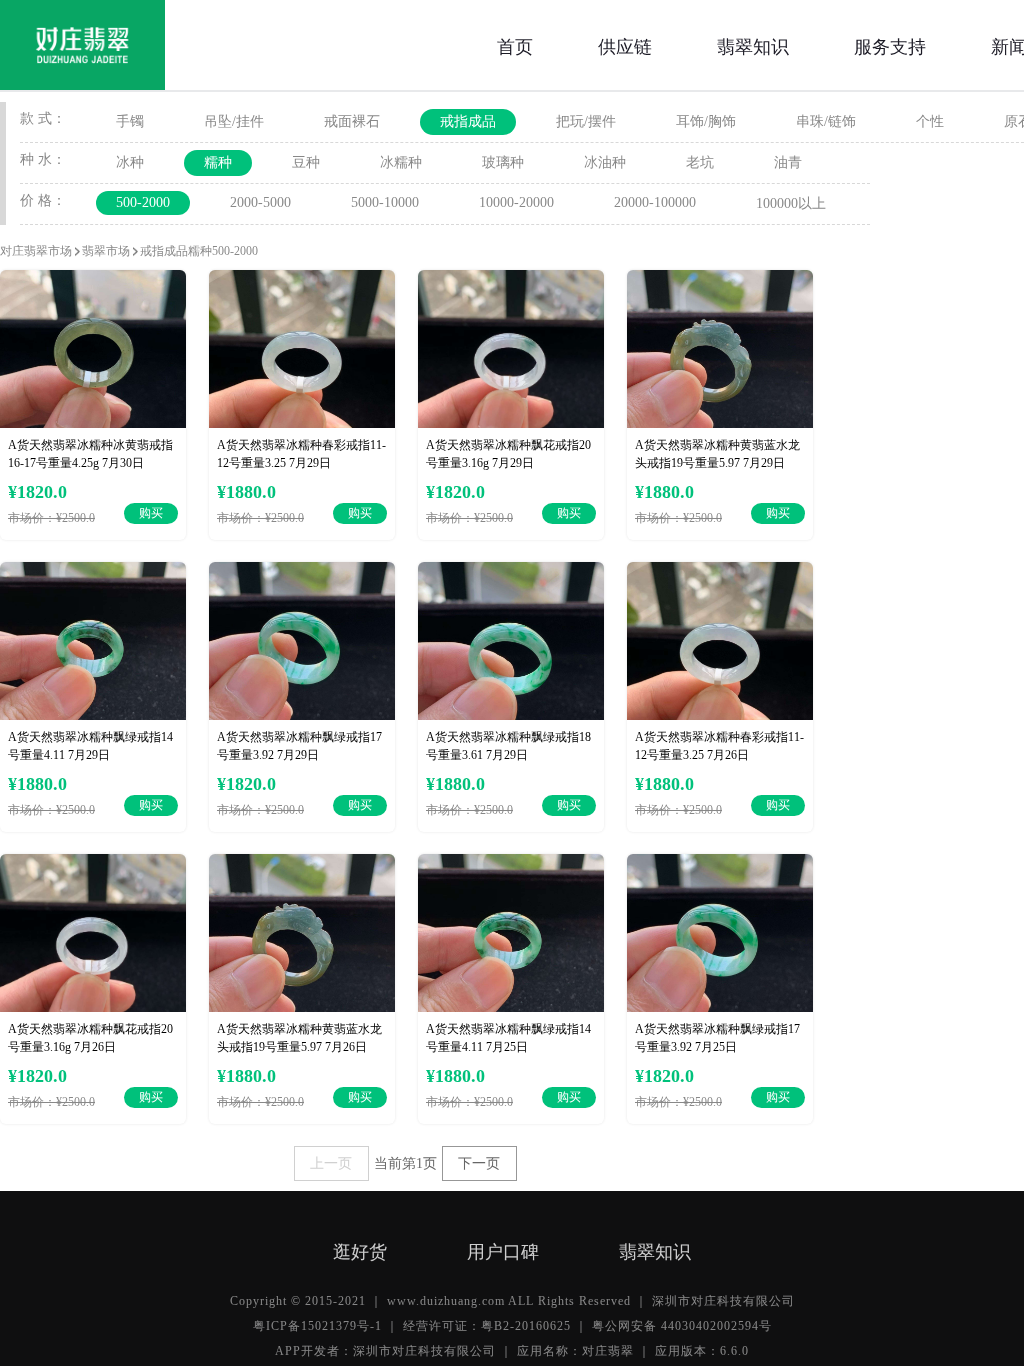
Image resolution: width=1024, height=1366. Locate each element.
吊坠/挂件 (234, 121)
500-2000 (143, 202)
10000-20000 (516, 202)
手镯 (130, 121)
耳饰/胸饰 (706, 121)
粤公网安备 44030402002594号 (682, 1326)
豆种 (306, 162)
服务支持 (890, 45)
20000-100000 (655, 202)
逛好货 (360, 1250)
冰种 (130, 162)
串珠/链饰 (826, 121)
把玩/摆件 (586, 121)
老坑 (700, 162)
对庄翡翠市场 (36, 251)
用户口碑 (503, 1250)
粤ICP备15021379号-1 (317, 1326)
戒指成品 (468, 121)
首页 (515, 45)
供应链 (625, 45)
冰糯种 (401, 162)
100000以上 (791, 203)
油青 (788, 162)
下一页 (479, 1163)
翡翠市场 (106, 251)
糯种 (218, 162)
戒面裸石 (352, 121)
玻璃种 (503, 162)
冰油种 (605, 162)
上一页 (331, 1163)
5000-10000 (385, 202)
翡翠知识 (753, 45)
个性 (930, 121)
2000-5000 (260, 202)
